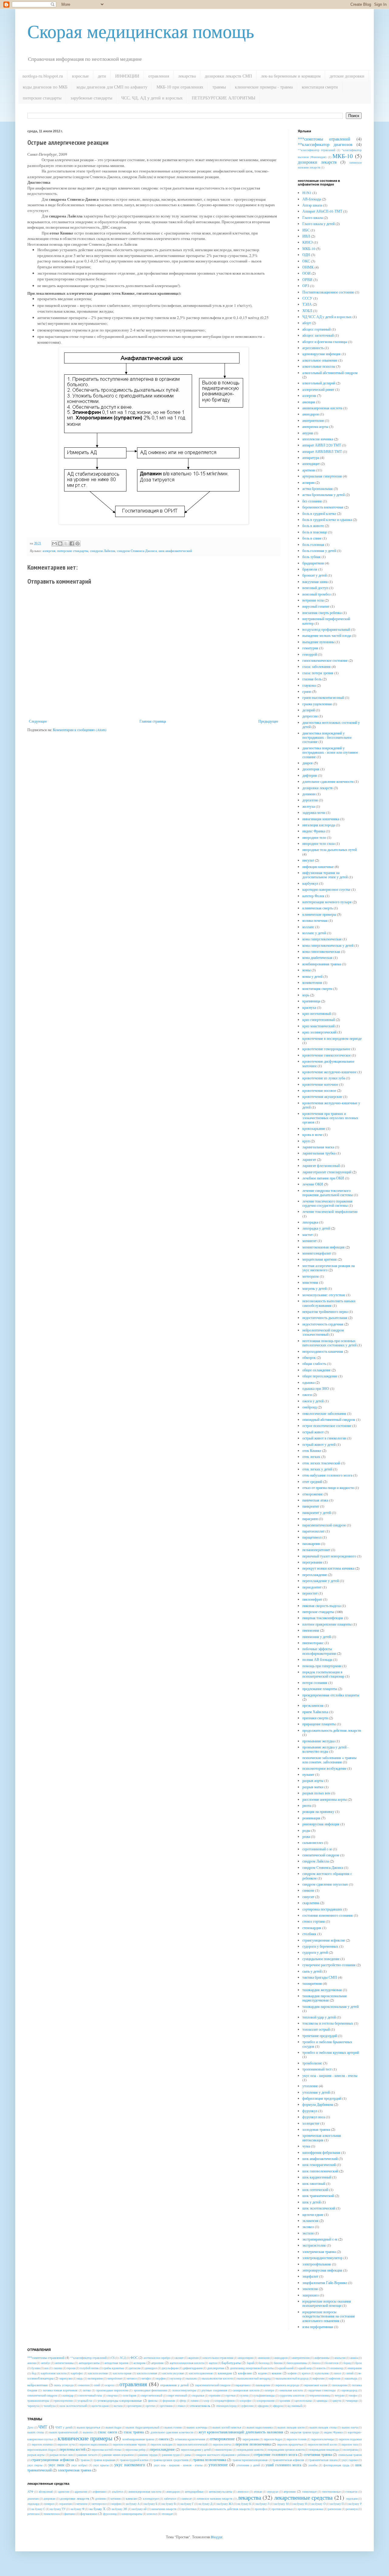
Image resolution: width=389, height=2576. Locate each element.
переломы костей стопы (106, 2450)
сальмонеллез (313, 1842)
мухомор (176, 2378)
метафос (146, 2378)
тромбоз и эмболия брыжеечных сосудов (327, 2044)
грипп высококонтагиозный (323, 697)
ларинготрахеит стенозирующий (327, 1172)
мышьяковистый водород (292, 2378)
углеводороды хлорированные (120, 2401)
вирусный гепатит (316, 606)
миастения (310, 1282)
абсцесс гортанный (317, 329)
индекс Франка (314, 831)
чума (306, 2146)
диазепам (33, 2499)
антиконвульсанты (220, 2492)
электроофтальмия (317, 2264)
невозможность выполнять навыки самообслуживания (329, 1303)
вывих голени (173, 2427)
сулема (244, 2395)
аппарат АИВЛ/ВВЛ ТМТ (322, 451)
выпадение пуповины (318, 642)
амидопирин (246, 2358)
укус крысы (101, 2465)
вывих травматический (64, 2432)
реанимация (311, 1818)
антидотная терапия (116, 2363)
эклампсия (310, 2220)
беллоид (264, 2363)
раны (188, 2455)
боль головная (313, 544)
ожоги (307, 1394)
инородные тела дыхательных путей (330, 849)
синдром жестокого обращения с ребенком (327, 1876)
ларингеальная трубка (319, 1153)
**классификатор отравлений (317, 150)
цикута (337, 2401)
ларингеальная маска (318, 1147)
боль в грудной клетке (319, 513)
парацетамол (312, 1537)
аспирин (308, 482)
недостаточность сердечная (323, 1324)
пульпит (308, 1774)
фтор (183, 2401)
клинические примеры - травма (264, 87)
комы (306, 970)
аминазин (264, 2358)
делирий (309, 710)
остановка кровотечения (190, 2439)
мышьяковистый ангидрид (254, 2378)
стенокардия (312, 1928)
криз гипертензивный (319, 1019)
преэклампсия (313, 1705)
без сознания (312, 501)
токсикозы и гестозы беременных (328, 2023)
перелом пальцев (161, 2444)
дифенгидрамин (193, 2368)
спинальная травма (350, 2455)
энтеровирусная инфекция (322, 2270)
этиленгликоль (200, 2406)
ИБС (306, 230)
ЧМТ (43, 2427)
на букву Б (151, 2504)
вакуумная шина (315, 582)
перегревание (312, 1562)
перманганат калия (316, 2385)
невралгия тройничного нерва (325, 1311)
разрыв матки (313, 1787)
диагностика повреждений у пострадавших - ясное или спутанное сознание (330, 752)
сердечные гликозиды (322, 2390)
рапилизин (334, 2509)
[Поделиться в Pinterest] (77, 543)
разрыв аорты (313, 1780)
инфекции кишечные (318, 866)
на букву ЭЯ (119, 2509)
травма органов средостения (171, 2460)
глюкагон (351, 2492)
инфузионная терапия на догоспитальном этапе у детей (325, 875)
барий (250, 2363)
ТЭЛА (307, 304)
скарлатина (311, 1903)
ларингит (309, 1159)
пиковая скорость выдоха (322, 1606)
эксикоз (308, 2227)
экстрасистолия (314, 2245)
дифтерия (310, 775)
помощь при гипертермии (322, 1666)
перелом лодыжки (350, 2439)
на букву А (133, 2504)
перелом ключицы (323, 2439)
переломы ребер (136, 2450)
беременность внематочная (323, 507)
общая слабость (314, 1363)
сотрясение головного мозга (275, 2454)
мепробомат (115, 2378)
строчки (230, 2395)
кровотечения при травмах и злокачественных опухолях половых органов (330, 1118)
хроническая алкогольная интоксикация (322, 2137)
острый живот (313, 1432)
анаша (354, 2358)
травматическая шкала (323, 2460)
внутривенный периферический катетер (326, 621)
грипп (307, 691)
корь (306, 995)
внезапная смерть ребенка (322, 613)
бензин (278, 2363)
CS (113, 2358)
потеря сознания (315, 1682)
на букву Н (300, 2504)
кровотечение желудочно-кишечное (329, 1072)
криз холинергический (319, 1032)
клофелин (245, 2373)
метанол (132, 2378)
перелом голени (296, 2439)
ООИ (306, 273)
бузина (36, 2368)
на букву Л (263, 2504)
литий (350, 2373)
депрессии (310, 716)
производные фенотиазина (150, 2390)
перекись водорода (287, 2385)
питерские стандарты (42, 98)
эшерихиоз (311, 2295)
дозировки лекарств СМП (228, 76)
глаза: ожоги (107, 2432)
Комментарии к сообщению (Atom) (80, 730)
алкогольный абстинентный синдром (330, 373)
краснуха (309, 1007)
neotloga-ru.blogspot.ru (43, 76)
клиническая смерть (318, 908)
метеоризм (311, 1276)
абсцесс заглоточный (318, 335)
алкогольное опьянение (320, 360)
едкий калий (286, 2368)
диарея (308, 763)
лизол (337, 2373)
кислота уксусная (173, 2373)
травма (85, 2460)
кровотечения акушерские (322, 1096)
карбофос (77, 2373)
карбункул (310, 883)
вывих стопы (36, 2432)
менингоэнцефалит (317, 1253)
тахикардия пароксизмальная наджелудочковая (325, 1998)
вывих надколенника (260, 2427)
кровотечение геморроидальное (326, 1049)
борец (347, 2363)
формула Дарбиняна (318, 2104)
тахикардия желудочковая (322, 1990)
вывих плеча (350, 2427)
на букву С (38, 2509)
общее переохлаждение (320, 1376)
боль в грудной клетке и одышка (327, 519)
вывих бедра (114, 2427)
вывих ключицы (197, 2427)
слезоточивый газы (90, 2395)
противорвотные (282, 2509)
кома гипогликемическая (321, 951)
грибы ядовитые (114, 2368)
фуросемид (110, 2514)
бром (358, 2363)
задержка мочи (314, 812)
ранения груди (171, 2455)
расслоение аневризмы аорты (325, 1799)
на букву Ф (78, 2509)
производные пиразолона (112, 2390)
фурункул (310, 2111)
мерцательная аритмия (320, 1259)
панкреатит (311, 1506)
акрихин (193, 2358)
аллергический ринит (318, 389)
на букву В (169, 2504)
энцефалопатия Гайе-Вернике (325, 2283)
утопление (310, 2086)
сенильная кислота (291, 2390)
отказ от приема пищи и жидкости (328, 1488)
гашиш (58, 2368)
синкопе (308, 1890)
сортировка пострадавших (322, 1909)
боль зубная (312, 557)
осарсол (110, 2385)
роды (306, 1830)
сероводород (349, 2390)
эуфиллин (247, 2406)
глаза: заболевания (317, 666)
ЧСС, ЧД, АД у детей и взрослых (152, 98)
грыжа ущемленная (317, 704)
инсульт (308, 860)
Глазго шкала (313, 217)
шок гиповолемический (320, 2171)
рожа (306, 1836)
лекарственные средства (303, 2497)
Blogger (217, 2537)
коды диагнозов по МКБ (45, 87)
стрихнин (215, 2395)
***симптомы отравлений (324, 139)
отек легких (311, 1456)
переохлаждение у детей (321, 1581)
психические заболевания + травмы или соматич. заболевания (329, 1760)
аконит (179, 2358)
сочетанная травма (318, 2454)
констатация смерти (320, 87)
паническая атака (315, 1500)
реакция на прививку (318, 1811)
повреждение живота (250, 2450)
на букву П (337, 2504)
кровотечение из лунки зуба (324, 1078)
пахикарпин (311, 1543)
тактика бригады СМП (320, 1977)
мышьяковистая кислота (217, 2378)
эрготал (151, 2406)
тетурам (339, 2395)
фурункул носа (314, 2117)
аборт (307, 323)
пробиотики (189, 2509)
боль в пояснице (315, 532)
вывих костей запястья (227, 2427)
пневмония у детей (317, 1637)
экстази (308, 2233)
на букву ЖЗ (225, 2504)
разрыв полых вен (316, 1793)
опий (97, 2385)
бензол (316, 2363)
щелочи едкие (313, 2214)
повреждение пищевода (324, 2450)
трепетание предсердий (320, 2036)
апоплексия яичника (318, 439)
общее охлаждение (317, 1370)
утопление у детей (316, 2092)
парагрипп (310, 1519)
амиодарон (311, 414)
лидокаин (352, 2499)
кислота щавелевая (201, 2373)
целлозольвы (303, 2401)
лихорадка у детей (316, 1228)
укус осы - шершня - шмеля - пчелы (330, 2075)
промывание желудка (318, 1741)
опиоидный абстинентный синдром (329, 1419)
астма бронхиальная (318, 488)
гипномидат (309, 2492)
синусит (308, 1897)
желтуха (309, 806)
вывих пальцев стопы (323, 2427)
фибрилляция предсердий (322, 2098)
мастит (308, 1234)
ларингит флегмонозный (321, 1165)
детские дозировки (347, 76)
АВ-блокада (312, 199)
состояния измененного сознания (328, 1915)
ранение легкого (87, 2455)
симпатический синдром (321, 1855)
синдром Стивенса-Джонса (137, 551)
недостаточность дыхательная (325, 1318)
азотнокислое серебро (157, 2358)
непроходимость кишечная (323, 1351)
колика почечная (315, 920)
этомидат (167, 2514)
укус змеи (56, 2465)
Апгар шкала (312, 205)
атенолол (243, 2492)
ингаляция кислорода (319, 825)
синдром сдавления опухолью (325, 1884)
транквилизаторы (38, 2401)
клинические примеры (319, 914)
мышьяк (191, 2378)
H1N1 (307, 193)
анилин (32, 2363)
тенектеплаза (52, 2514)
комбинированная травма (322, 964)
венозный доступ (315, 588)
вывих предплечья (89, 2427)
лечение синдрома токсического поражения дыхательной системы (328, 1193)
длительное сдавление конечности (328, 781)
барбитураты (231, 2363)
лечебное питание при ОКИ (323, 1178)
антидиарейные (194, 2492)
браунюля (310, 569)
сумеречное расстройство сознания (329, 1965)
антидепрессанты (89, 2363)
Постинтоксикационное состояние (328, 292)
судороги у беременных (320, 1946)
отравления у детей (174, 2385)
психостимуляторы (184, 2390)
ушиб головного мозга (284, 2465)
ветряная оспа (313, 600)
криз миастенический (318, 1026)
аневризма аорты (315, 426)
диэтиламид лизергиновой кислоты (252, 2368)
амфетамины (322, 2358)
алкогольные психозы (319, 366)
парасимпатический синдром (324, 1525)
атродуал (273, 2492)
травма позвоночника (210, 2460)
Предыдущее (268, 721)
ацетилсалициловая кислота (187, 2363)
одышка (308, 1382)
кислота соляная (147, 2373)
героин (71, 2368)
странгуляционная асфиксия (324, 1940)
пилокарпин (340, 2385)
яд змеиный (295, 2406)
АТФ (30, 2492)
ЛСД (123, 2358)
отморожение (313, 1494)
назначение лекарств (164, 2509)
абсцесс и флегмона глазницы (325, 342)
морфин (161, 2378)
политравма (350, 2450)
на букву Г (187, 2504)
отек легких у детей (317, 1469)
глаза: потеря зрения (318, 673)
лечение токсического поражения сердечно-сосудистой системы (327, 1203)
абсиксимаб (46, 2492)
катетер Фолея (313, 896)
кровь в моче (312, 1134)
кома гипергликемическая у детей (328, 945)
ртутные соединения (214, 2390)
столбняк (309, 1934)
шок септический (315, 2189)
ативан (258, 2492)
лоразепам (65, 2504)
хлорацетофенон (224, 2401)
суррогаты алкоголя (292, 2395)
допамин (309, 794)
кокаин (277, 2373)
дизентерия (311, 769)
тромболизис (312, 2063)
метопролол (99, 2504)
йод (34, 2373)
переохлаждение (315, 1574)
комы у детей (312, 976)
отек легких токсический (321, 1463)
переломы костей (72, 2449)
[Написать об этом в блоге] (60, 543)
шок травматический (318, 2196)
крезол (306, 2373)
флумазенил (89, 2514)
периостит (310, 1593)
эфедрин (263, 2406)
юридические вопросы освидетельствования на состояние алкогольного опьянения (329, 2316)
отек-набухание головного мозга (327, 1475)
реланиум (352, 2509)
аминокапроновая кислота (322, 408)
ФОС (134, 2358)
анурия (308, 433)
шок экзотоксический (319, 2208)
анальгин (340, 2358)
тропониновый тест (317, 2069)
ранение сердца (148, 2455)
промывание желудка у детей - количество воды (325, 1749)
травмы (219, 87)
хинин (195, 2401)
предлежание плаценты (320, 1689)
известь (321, 2368)
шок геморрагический (319, 2165)
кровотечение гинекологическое (327, 1055)
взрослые (80, 76)
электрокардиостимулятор (322, 2258)
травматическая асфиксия (288, 2460)
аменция (309, 402)
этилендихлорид (226, 2406)
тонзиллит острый (316, 2029)
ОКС (306, 261)
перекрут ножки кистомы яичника (328, 1568)
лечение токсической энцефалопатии (330, 1211)
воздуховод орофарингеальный (326, 629)
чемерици (352, 2401)
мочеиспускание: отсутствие (324, 1295)
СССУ (307, 298)
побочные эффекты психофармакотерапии (319, 1651)
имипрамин (355, 2368)
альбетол (117, 2492)
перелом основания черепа (129, 2444)
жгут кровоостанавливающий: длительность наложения (241, 2432)
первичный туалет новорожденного (329, 1556)
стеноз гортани (314, 1921)
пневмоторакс (313, 1643)
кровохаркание (314, 1128)
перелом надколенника (94, 2444)
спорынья (198, 2395)
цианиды (322, 2401)
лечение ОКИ (313, 1184)
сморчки (112, 2395)
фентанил (70, 2514)
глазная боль (312, 679)
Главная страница (153, 721)
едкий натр (305, 2368)
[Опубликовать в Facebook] (72, 543)
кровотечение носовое (319, 1090)
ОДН (306, 255)
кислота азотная (98, 2373)
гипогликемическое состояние (325, 660)
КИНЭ (308, 242)
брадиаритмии (313, 563)
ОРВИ (307, 279)
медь (80, 2378)
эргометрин (134, 2406)
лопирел (49, 2504)
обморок (309, 1357)
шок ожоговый (314, 2183)
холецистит (311, 2123)
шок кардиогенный (317, 2177)
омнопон (84, 2385)
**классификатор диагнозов (325, 144)
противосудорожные (310, 2509)
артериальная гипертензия (322, 476)
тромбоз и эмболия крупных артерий (331, 2052)
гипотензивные (331, 2492)
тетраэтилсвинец (320, 2395)
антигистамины (64, 2363)
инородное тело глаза (318, 843)
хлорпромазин (265, 2401)
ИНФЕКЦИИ (127, 76)
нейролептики (38, 2385)
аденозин (64, 2492)
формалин (169, 2401)
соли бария (129, 2395)
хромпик (285, 2401)
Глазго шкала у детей (318, 224)
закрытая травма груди (304, 2432)
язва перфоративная (318, 2327)
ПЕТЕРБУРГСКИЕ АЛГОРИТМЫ (224, 98)
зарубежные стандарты (91, 98)
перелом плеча (222, 2444)
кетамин (116, 2499)
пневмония (311, 1630)
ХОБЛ (307, 311)
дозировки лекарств (317, 162)
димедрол (151, 2368)
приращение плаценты (319, 1724)
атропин (157, 2363)
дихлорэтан (216, 2368)
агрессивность (313, 348)
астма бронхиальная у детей (324, 495)
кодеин (262, 2373)
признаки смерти (315, 1718)
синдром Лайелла (103, 551)
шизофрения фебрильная (321, 2152)
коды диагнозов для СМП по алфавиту (112, 87)
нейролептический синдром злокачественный (323, 1332)
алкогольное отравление (218, 2358)
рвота (307, 1805)
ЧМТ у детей (64, 2427)
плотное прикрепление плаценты (327, 1624)
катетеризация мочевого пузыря (327, 902)
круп (306, 1141)
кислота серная (122, 2373)
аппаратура (311, 457)
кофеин (292, 2373)
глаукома (309, 685)
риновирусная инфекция (321, 1824)
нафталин (318, 2378)
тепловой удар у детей (319, 2017)
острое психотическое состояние (327, 1425)
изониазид (337, 2368)
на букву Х (98, 2509)
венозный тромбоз (317, 594)
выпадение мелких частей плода (327, 635)
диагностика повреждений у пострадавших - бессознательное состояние (327, 737)
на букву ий (139, 2509)
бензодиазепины (297, 2363)
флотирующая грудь (336, 2465)
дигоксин (135, 2368)
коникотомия (312, 982)
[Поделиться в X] (66, 543)
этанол (181, 2406)
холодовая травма (316, 2129)
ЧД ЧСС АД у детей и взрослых (327, 317)
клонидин (225, 2373)
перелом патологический (192, 2444)
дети (102, 76)
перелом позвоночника (253, 2444)
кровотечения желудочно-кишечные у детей (331, 1105)
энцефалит (310, 2276)
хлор (206, 2401)
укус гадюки (350, 2460)
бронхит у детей (315, 575)
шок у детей (312, 2202)
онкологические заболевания (324, 1413)
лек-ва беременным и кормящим (291, 76)
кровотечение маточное (320, 1084)
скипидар (68, 2395)
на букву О (318, 2504)
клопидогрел (151, 2499)
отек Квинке (312, 1450)
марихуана (66, 2378)
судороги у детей (315, 1952)
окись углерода (64, 2385)
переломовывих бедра (41, 2450)
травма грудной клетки (134, 2460)
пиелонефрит (312, 1599)
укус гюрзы (35, 2465)
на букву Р (355, 2504)
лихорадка (310, 1222)
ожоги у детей (313, 1401)
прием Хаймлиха (315, 1712)
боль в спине (312, 538)
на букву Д (205, 2504)
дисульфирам (170, 2368)
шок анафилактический (175, 551)
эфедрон (278, 2406)
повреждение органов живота (286, 2450)
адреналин (81, 2492)
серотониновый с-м (317, 1849)
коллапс (308, 927)
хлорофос (246, 2401)
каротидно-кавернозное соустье (326, 889)
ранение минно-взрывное (118, 2455)
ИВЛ (306, 236)
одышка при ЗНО (316, 1388)
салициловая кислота (246, 2390)
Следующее (38, 721)
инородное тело (314, 837)
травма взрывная (104, 2460)
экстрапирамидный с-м (320, 2239)
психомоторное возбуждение (324, 1768)
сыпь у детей (312, 1971)
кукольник (322, 2373)
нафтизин (335, 2378)
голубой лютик (89, 2368)
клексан (131, 2498)
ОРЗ (306, 286)
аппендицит (311, 463)
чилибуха (49, 2406)
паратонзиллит (313, 1531)
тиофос (353, 2395)
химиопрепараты (132, 2514)
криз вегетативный (317, 1013)
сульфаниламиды (264, 2395)
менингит (310, 1241)
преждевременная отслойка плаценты (331, 1695)
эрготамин (166, 2406)
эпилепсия (310, 2289)
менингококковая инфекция (324, 1247)
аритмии (309, 470)
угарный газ (85, 2401)
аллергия (49, 551)
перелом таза (350, 2444)
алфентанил (100, 2492)
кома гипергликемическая (322, 939)
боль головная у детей (319, 550)
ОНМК (308, 267)
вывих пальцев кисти (291, 2427)
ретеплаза (33, 2514)
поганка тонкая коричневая (60, 2390)
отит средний (312, 1481)
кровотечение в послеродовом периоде (332, 1038)
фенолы (153, 2401)
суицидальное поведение (321, 1959)
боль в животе (313, 526)
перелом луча (66, 2444)
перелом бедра (273, 2439)
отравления (159, 76)
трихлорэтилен (63, 2401)
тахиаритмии (312, 1983)
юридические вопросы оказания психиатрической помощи (327, 2303)
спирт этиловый (177, 2395)
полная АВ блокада (317, 1659)
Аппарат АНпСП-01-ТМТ (322, 211)
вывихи (88, 2432)
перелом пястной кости (322, 2444)
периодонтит (312, 1587)
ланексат (186, 2499)
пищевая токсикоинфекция (323, 1618)
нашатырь (351, 2378)
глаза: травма (134, 2432)
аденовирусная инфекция (322, 354)
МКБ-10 (343, 156)
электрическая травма (319, 2251)
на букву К (244, 2504)
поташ (87, 2390)
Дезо (30, 2427)
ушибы (313, 2465)
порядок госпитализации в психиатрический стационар (323, 1674)
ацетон (213, 2363)
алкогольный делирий (319, 383)
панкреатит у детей (317, 1512)
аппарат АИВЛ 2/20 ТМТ (322, 445)
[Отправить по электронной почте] (54, 543)
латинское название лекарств (215, 2499)
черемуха (33, 2406)
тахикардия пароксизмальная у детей (330, 2006)
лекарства (187, 76)
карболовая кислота (54, 2373)
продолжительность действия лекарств (332, 1730)
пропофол (261, 2509)
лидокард (33, 2504)
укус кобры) (79, 2465)
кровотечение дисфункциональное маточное (328, 1063)
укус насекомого (130, 2465)
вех (46, 2368)
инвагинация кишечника (321, 819)
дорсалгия (310, 800)
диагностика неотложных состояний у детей (331, 724)
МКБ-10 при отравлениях (180, 87)
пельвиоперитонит (316, 1550)
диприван (49, 2499)
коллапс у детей (314, 933)
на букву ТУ (58, 2509)
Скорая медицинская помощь (141, 31)
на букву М (281, 2504)
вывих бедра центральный (143, 2427)
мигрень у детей (315, 1288)
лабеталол (170, 2499)
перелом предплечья (290, 2444)
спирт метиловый (151, 2395)
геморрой (310, 654)
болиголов (332, 2363)
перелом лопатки (42, 2444)
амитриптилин (313, 420)
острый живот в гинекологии (324, 1438)
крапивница (311, 1001)
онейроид (310, 1407)
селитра (269, 2390)
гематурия (310, 648)
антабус (46, 2363)
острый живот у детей (319, 1444)
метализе (82, 2504)
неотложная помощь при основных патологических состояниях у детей (329, 1343)
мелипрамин (95, 2378)
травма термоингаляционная (250, 2460)
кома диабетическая (317, 957)
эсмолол (152, 2514)
